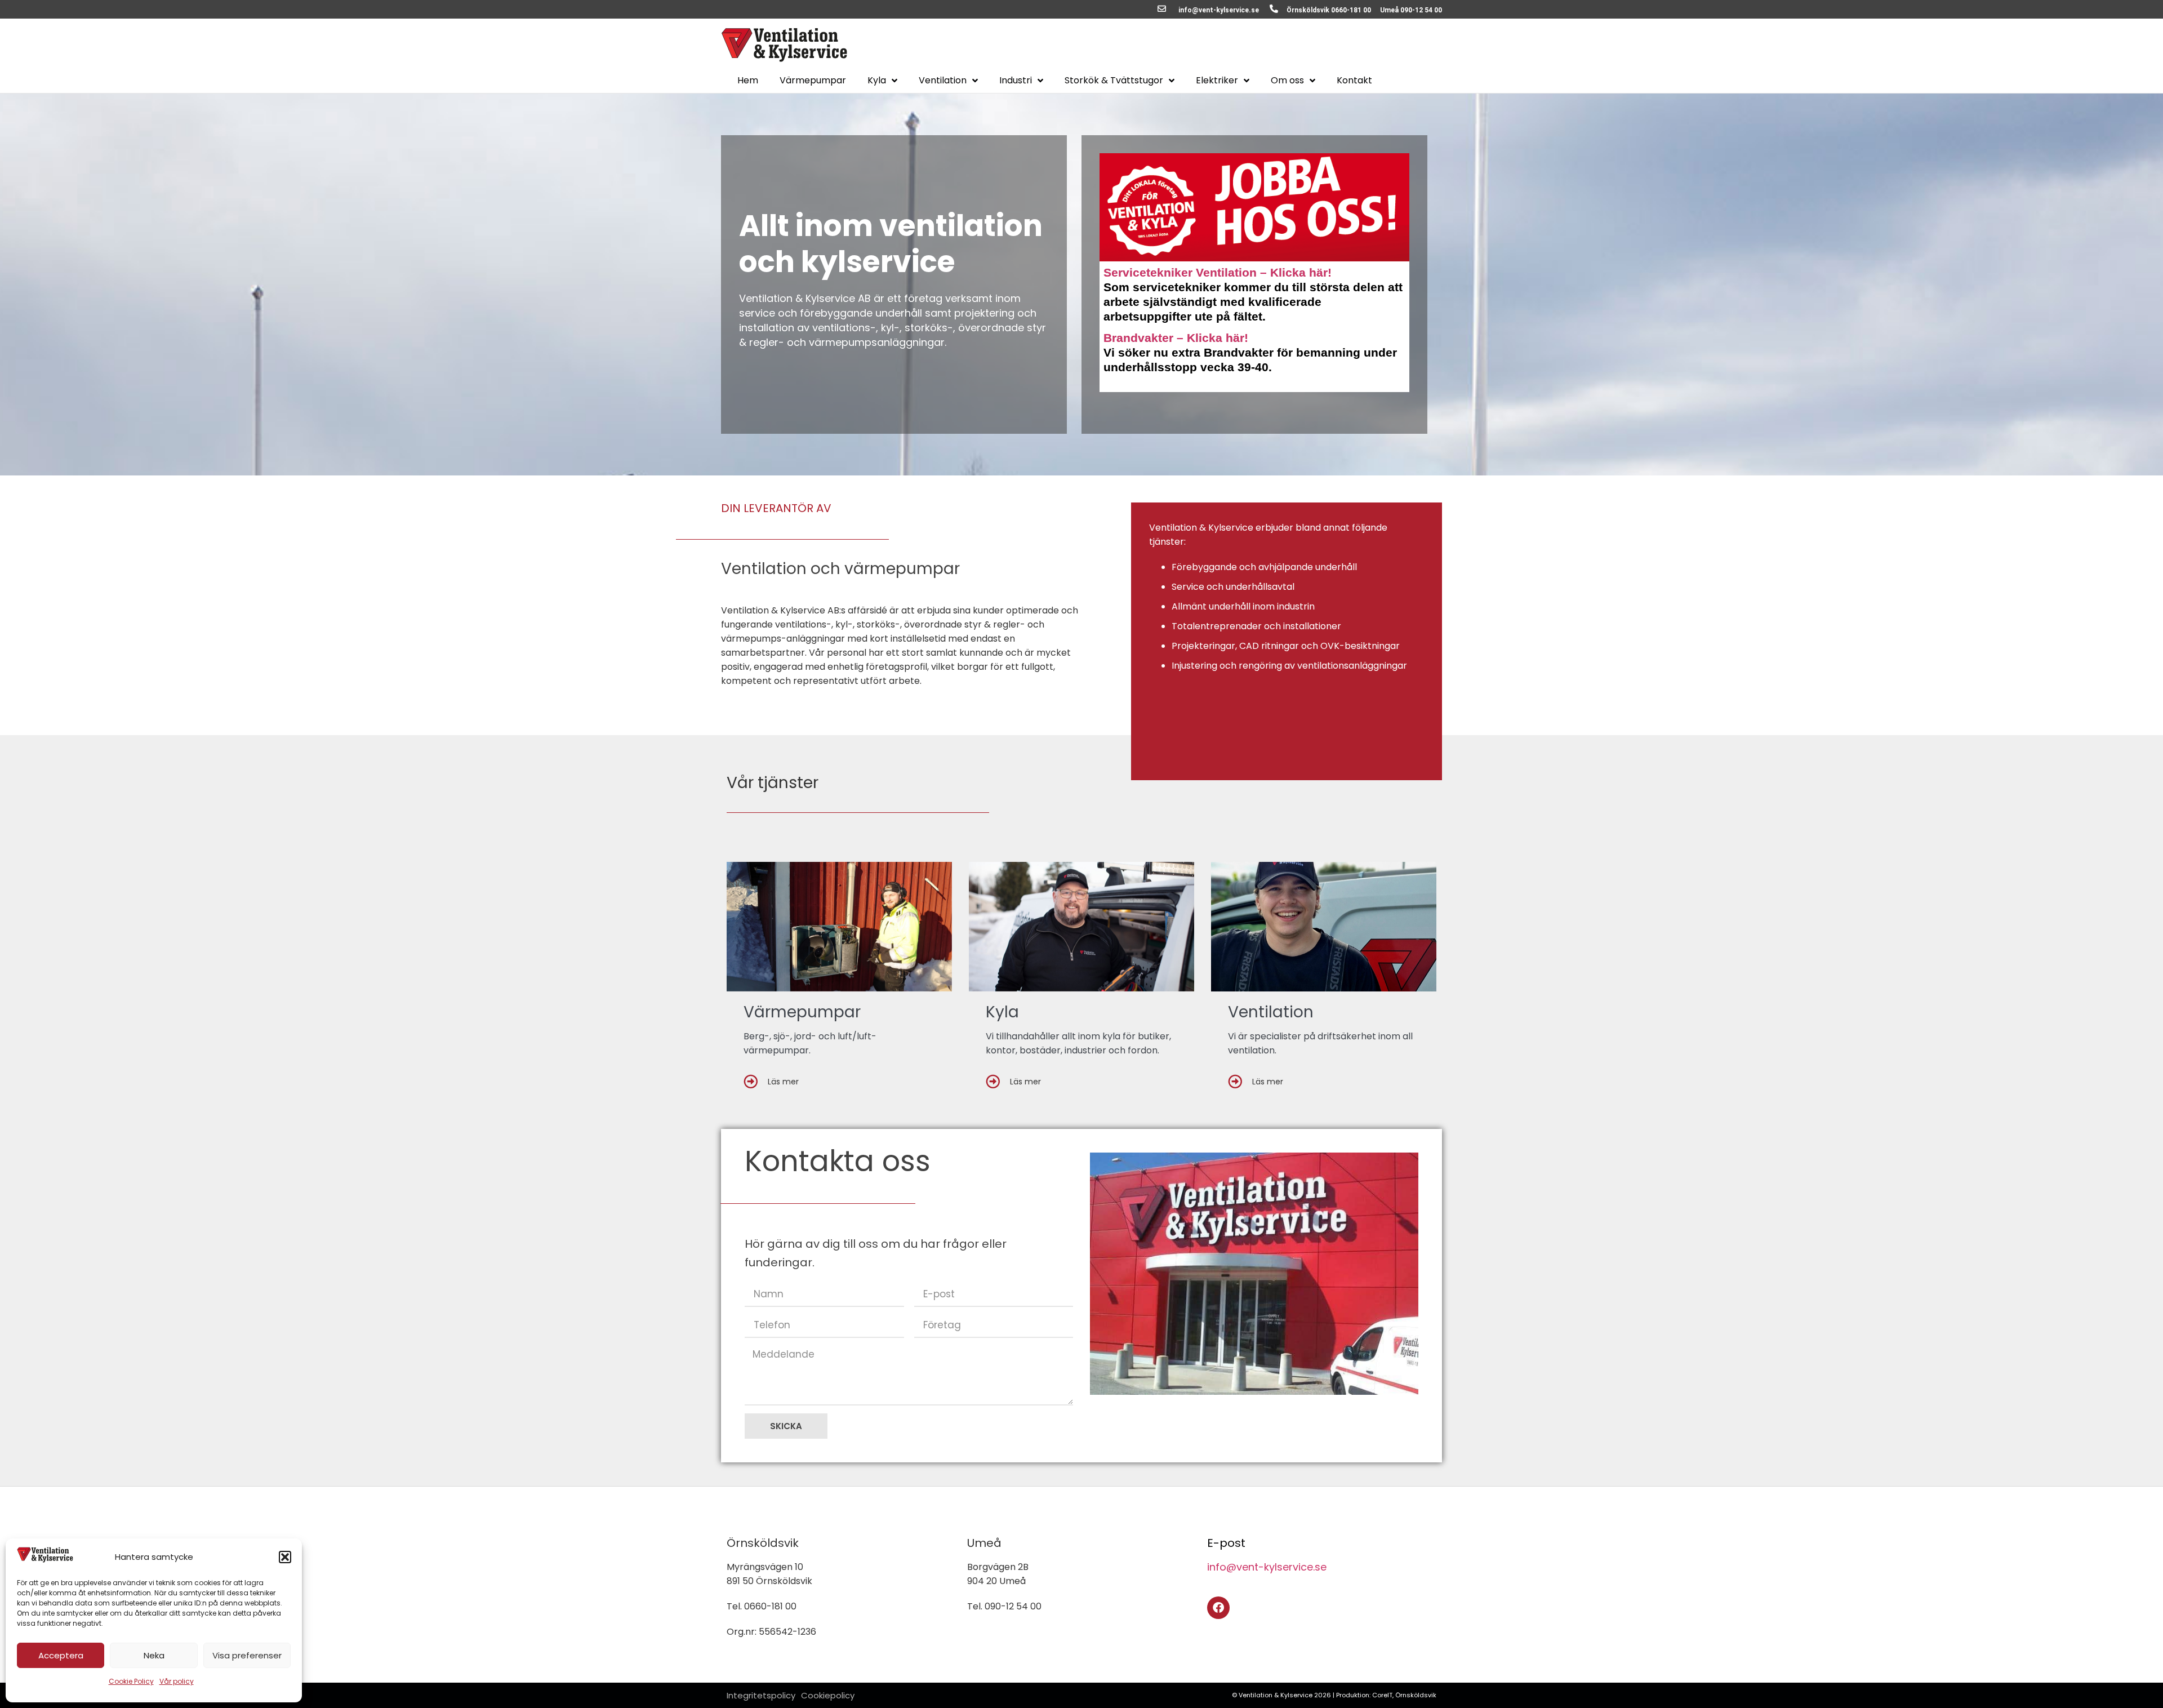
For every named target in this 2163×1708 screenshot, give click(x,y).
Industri (1016, 81)
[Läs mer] (751, 1081)
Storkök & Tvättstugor (1114, 81)
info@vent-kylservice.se (1219, 10)
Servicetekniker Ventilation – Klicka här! (1218, 272)
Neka (154, 1655)
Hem (748, 81)
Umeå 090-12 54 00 (1411, 10)
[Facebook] (1218, 1608)
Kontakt (1354, 81)
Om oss (1287, 81)
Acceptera (61, 1655)
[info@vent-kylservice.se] (1162, 9)
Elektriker (1217, 81)
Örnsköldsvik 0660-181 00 (1329, 10)
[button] (285, 1557)
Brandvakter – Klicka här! (1176, 338)
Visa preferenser (247, 1655)
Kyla (877, 81)
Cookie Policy (131, 1681)
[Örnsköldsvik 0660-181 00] (1274, 9)
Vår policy (177, 1681)
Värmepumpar (813, 81)
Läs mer (783, 1082)
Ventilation (943, 81)
